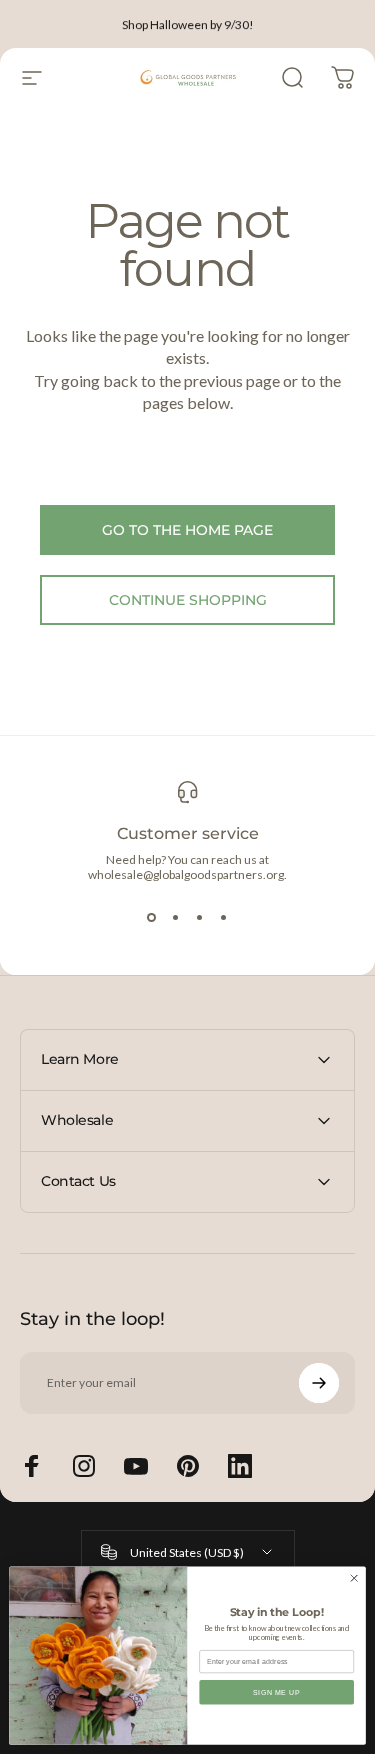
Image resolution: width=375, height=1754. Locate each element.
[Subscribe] (319, 1383)
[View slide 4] (224, 918)
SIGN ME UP (277, 1692)
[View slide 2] (176, 918)
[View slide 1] (152, 918)
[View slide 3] (200, 918)
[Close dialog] (354, 1578)
